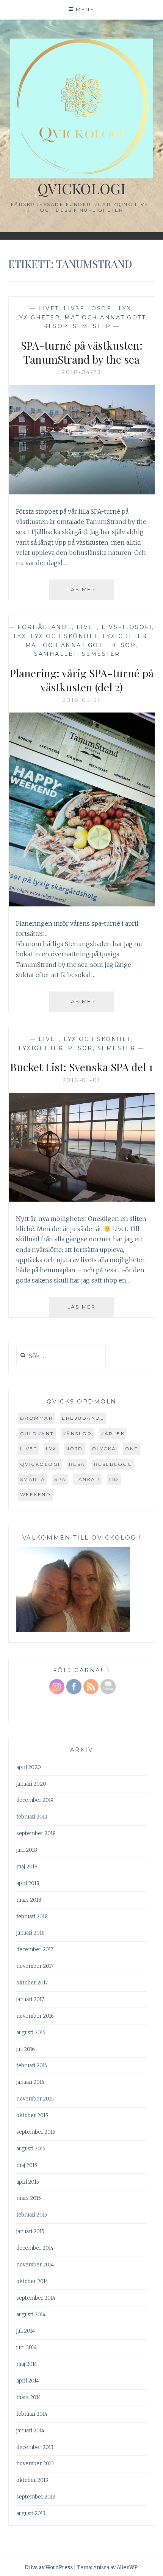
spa (60, 1479)
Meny (85, 9)
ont (132, 1449)
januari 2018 (31, 1933)
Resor (56, 326)
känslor (77, 1434)
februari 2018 (32, 1917)
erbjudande (83, 1418)
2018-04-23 (81, 372)
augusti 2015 (31, 2149)
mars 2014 (29, 2397)
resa (77, 1464)
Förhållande (45, 627)
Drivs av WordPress (49, 2567)
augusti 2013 (31, 2513)
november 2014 (35, 2265)
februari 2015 (32, 2215)
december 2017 (35, 1949)
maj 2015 (27, 2165)
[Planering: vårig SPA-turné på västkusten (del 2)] (82, 904)
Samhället (56, 654)
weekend (36, 1494)
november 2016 (35, 2016)
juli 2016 (26, 2049)
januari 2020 (31, 1784)
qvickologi (40, 1464)
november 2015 (35, 2099)
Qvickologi (81, 188)
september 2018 (36, 1833)
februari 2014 (32, 2414)
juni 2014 (27, 2348)
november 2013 (35, 2464)
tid (114, 1479)
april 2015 (28, 2182)
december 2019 (35, 1800)
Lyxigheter (38, 318)
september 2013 (36, 2497)
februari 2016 (32, 2066)
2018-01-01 (82, 1080)
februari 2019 (32, 1817)
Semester (92, 326)
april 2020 (29, 1767)
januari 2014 (30, 2431)
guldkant (37, 1434)
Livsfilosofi (89, 308)
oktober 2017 (32, 1983)
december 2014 (35, 2248)
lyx (125, 308)
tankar (87, 1479)
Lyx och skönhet (64, 636)
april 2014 (28, 2381)
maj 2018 (27, 1867)
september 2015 (36, 2132)
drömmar (37, 1418)
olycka (104, 1449)
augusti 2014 (31, 2315)
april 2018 (28, 1883)
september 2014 (36, 2298)
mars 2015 (29, 2198)
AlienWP (127, 2567)
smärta (33, 1479)
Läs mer (91, 593)
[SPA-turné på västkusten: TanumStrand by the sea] (82, 492)
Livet (49, 308)
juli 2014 (26, 2331)
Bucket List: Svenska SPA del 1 (81, 1067)
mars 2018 (29, 1900)
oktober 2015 (32, 2115)
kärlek (113, 1434)
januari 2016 (30, 2082)
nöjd (74, 1449)
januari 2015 (30, 2231)
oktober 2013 (32, 2480)
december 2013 (35, 2447)
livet (29, 1449)
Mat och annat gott (105, 318)
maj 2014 (27, 2364)
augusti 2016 (31, 2033)
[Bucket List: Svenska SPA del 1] (82, 1199)
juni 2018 (27, 1850)
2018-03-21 (82, 700)
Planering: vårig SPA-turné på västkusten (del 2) (82, 680)
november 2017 (35, 1966)
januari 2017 (30, 1999)
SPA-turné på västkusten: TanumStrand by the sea (82, 352)
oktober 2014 (32, 2281)
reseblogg (113, 1464)
